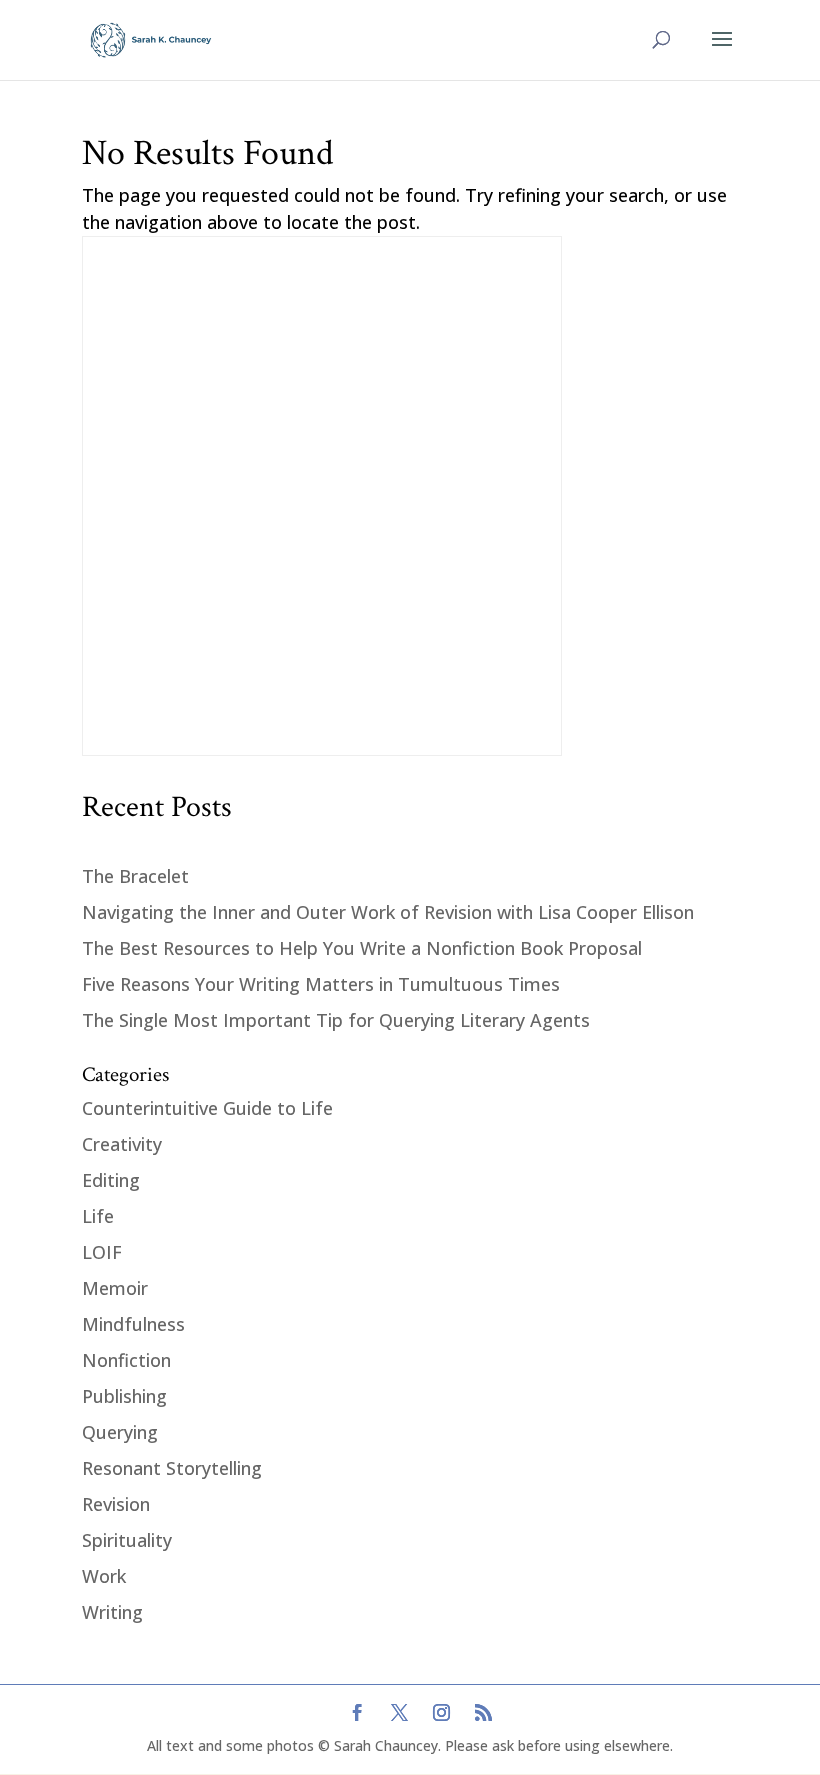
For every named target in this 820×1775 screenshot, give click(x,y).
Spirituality (127, 1540)
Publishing (124, 1396)
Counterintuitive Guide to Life (207, 1108)
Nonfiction (126, 1360)
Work (104, 1576)
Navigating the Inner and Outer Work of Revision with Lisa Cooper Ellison (388, 912)
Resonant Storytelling (172, 1468)
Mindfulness (133, 1324)
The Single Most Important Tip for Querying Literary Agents (336, 1020)
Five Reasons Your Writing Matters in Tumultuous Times (321, 984)
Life (98, 1216)
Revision (116, 1504)
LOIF (102, 1252)
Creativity (122, 1144)
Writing (112, 1612)
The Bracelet (135, 876)
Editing (111, 1180)
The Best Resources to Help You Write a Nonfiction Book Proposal (362, 948)
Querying (120, 1432)
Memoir (115, 1288)
